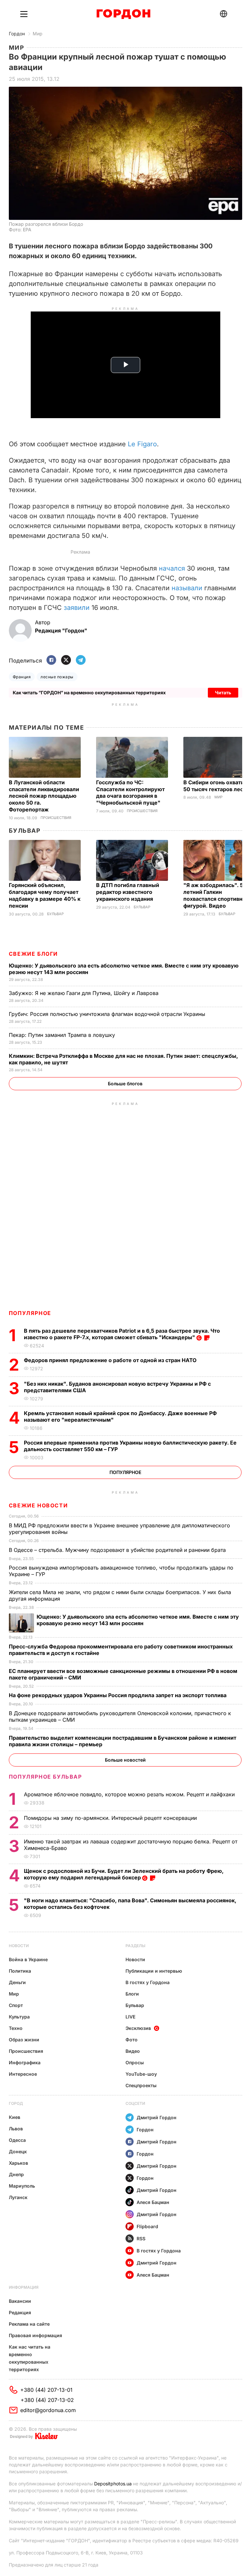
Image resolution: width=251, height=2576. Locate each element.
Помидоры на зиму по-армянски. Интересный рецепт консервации (111, 1818)
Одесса (17, 2140)
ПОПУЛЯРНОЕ (30, 1313)
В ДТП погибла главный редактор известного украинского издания (128, 892)
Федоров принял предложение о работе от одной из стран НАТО (111, 1360)
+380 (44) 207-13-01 (46, 2390)
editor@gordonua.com (48, 2410)
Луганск (18, 2197)
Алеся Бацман (153, 2202)
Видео (133, 2051)
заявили (77, 608)
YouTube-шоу (141, 2074)
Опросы (135, 2062)
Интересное (23, 2074)
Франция (22, 677)
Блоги (132, 1994)
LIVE (130, 2017)
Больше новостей (125, 1760)
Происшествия (56, 818)
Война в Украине (28, 1959)
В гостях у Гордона (148, 1982)
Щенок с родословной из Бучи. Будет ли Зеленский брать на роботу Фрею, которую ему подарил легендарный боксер (124, 1874)
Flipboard (147, 2226)
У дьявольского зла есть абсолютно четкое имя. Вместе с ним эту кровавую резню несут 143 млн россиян (138, 1620)
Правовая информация (35, 2335)
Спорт (16, 2005)
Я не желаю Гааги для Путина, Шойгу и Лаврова (84, 993)
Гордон (17, 34)
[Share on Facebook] (51, 660)
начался (172, 568)
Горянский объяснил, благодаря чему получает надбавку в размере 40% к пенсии (45, 895)
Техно (16, 2028)
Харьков (18, 2163)
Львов (16, 2129)
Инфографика (25, 2062)
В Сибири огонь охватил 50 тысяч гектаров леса (215, 786)
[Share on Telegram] (81, 660)
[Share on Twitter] (66, 660)
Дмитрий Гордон (157, 2117)
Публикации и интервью (154, 1971)
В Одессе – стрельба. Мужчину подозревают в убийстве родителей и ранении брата (118, 1550)
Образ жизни (24, 2040)
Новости (19, 1946)
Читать (223, 693)
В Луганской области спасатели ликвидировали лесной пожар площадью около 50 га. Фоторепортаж (44, 796)
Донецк (18, 2151)
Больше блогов (125, 1084)
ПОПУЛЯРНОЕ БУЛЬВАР (45, 1777)
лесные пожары (57, 677)
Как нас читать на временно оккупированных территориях (30, 2358)
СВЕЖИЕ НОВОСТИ (38, 1505)
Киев (15, 2117)
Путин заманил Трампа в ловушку (63, 1035)
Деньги (17, 1982)
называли (187, 588)
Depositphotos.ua (113, 2484)
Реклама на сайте (29, 2324)
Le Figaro (142, 444)
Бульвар (25, 831)
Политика (20, 1971)
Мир (38, 34)
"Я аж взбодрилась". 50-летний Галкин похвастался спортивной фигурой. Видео (216, 895)
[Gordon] (123, 14)
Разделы (135, 1946)
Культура (19, 2017)
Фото (132, 2040)
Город (16, 2103)
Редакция (20, 2312)
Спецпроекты (141, 2085)
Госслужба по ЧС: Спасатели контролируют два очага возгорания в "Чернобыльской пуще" (130, 793)
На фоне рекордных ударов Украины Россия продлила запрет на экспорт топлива (118, 1695)
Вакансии (20, 2301)
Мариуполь (22, 2186)
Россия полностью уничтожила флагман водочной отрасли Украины (108, 1014)
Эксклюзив (138, 2028)
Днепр (16, 2174)
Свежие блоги (33, 954)
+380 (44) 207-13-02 (47, 2400)
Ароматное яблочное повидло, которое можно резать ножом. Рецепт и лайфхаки (130, 1794)
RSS (141, 2238)
